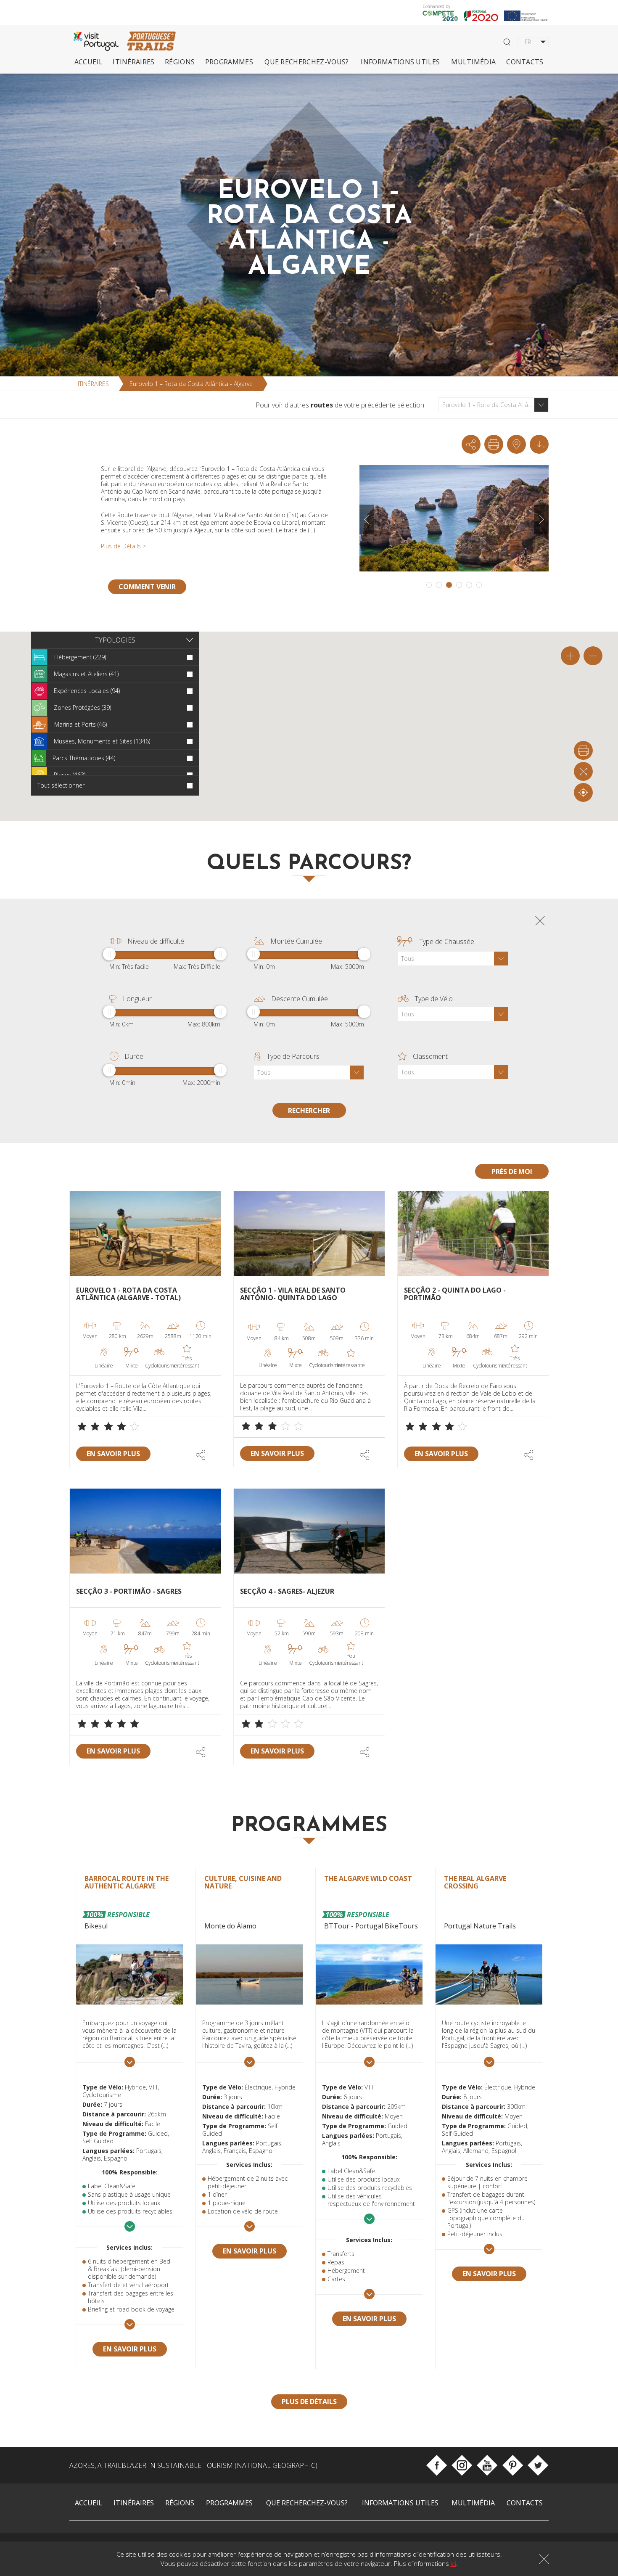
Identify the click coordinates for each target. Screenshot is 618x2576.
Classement (430, 1056)
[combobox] (494, 405)
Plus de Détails (309, 2401)
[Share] (471, 444)
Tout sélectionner (61, 785)
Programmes (229, 62)
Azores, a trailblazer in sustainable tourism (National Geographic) (193, 2465)
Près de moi (512, 1172)
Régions (180, 62)
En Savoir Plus (113, 1454)
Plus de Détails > (123, 546)
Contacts (525, 62)
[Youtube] (487, 2465)
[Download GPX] (516, 444)
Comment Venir (147, 587)
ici (453, 2563)
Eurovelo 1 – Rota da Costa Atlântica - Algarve (191, 384)
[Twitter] (538, 2465)
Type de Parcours (293, 1056)
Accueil (88, 62)
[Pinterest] (513, 2465)
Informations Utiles (400, 62)
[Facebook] (437, 2465)
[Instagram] (462, 2465)
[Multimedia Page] (539, 444)
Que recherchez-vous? (306, 62)
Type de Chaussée (447, 942)
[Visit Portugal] (98, 41)
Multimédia (473, 62)
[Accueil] (151, 41)
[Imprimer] (494, 444)
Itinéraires (134, 62)
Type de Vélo (434, 999)
